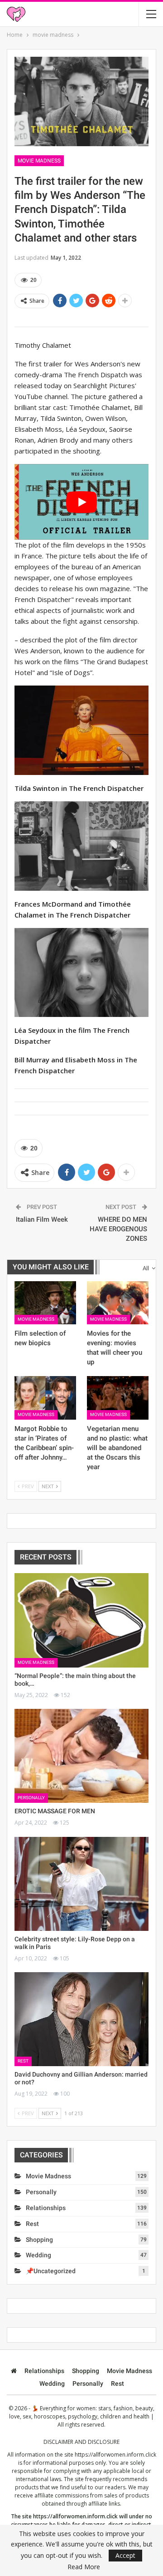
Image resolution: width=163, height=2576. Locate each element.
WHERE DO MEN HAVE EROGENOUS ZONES (118, 1229)
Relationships (46, 2208)
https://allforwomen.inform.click (115, 2455)
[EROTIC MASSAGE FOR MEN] (81, 1756)
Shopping (39, 2240)
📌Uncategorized (51, 2271)
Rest (23, 2061)
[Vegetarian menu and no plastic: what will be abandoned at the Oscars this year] (118, 1398)
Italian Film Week (42, 1219)
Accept (125, 2555)
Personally (31, 1798)
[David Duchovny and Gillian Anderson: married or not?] (81, 2019)
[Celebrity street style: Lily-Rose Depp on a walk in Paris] (81, 1884)
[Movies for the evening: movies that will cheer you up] (118, 1303)
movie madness (39, 161)
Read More (84, 2567)
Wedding (38, 2255)
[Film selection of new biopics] (45, 1303)
